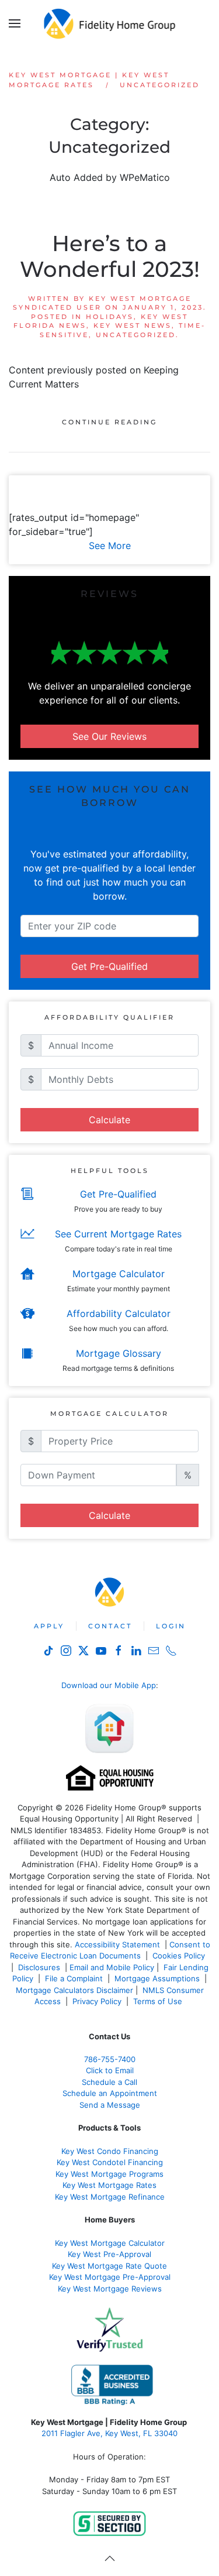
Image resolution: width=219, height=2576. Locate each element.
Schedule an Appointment (110, 2093)
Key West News (133, 325)
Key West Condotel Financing (110, 2162)
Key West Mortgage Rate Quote (109, 2266)
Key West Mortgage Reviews (110, 2289)
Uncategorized (136, 335)
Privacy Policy (97, 2001)
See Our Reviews (109, 736)
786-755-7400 (110, 2059)
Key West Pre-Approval (109, 2254)
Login (171, 1626)
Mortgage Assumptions (157, 1978)
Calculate (109, 1120)
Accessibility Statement (117, 1944)
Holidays (110, 317)
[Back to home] (109, 23)
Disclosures (39, 1967)
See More (110, 546)
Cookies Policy (180, 1956)
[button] (15, 23)
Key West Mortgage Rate (107, 2185)
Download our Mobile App (109, 1685)
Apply (49, 1626)
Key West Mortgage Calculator (110, 2243)
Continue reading (109, 422)
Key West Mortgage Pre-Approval (110, 2277)
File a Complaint (75, 1978)
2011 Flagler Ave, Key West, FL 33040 (109, 2433)
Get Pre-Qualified (109, 966)
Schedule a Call (109, 2082)
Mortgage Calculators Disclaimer (74, 1990)
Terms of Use (159, 2001)
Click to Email (110, 2070)
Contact (110, 1626)
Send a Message (110, 2105)
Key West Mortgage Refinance (110, 2197)
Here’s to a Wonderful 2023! (110, 256)
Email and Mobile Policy (112, 1967)
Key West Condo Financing (110, 2151)
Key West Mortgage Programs (109, 2174)
